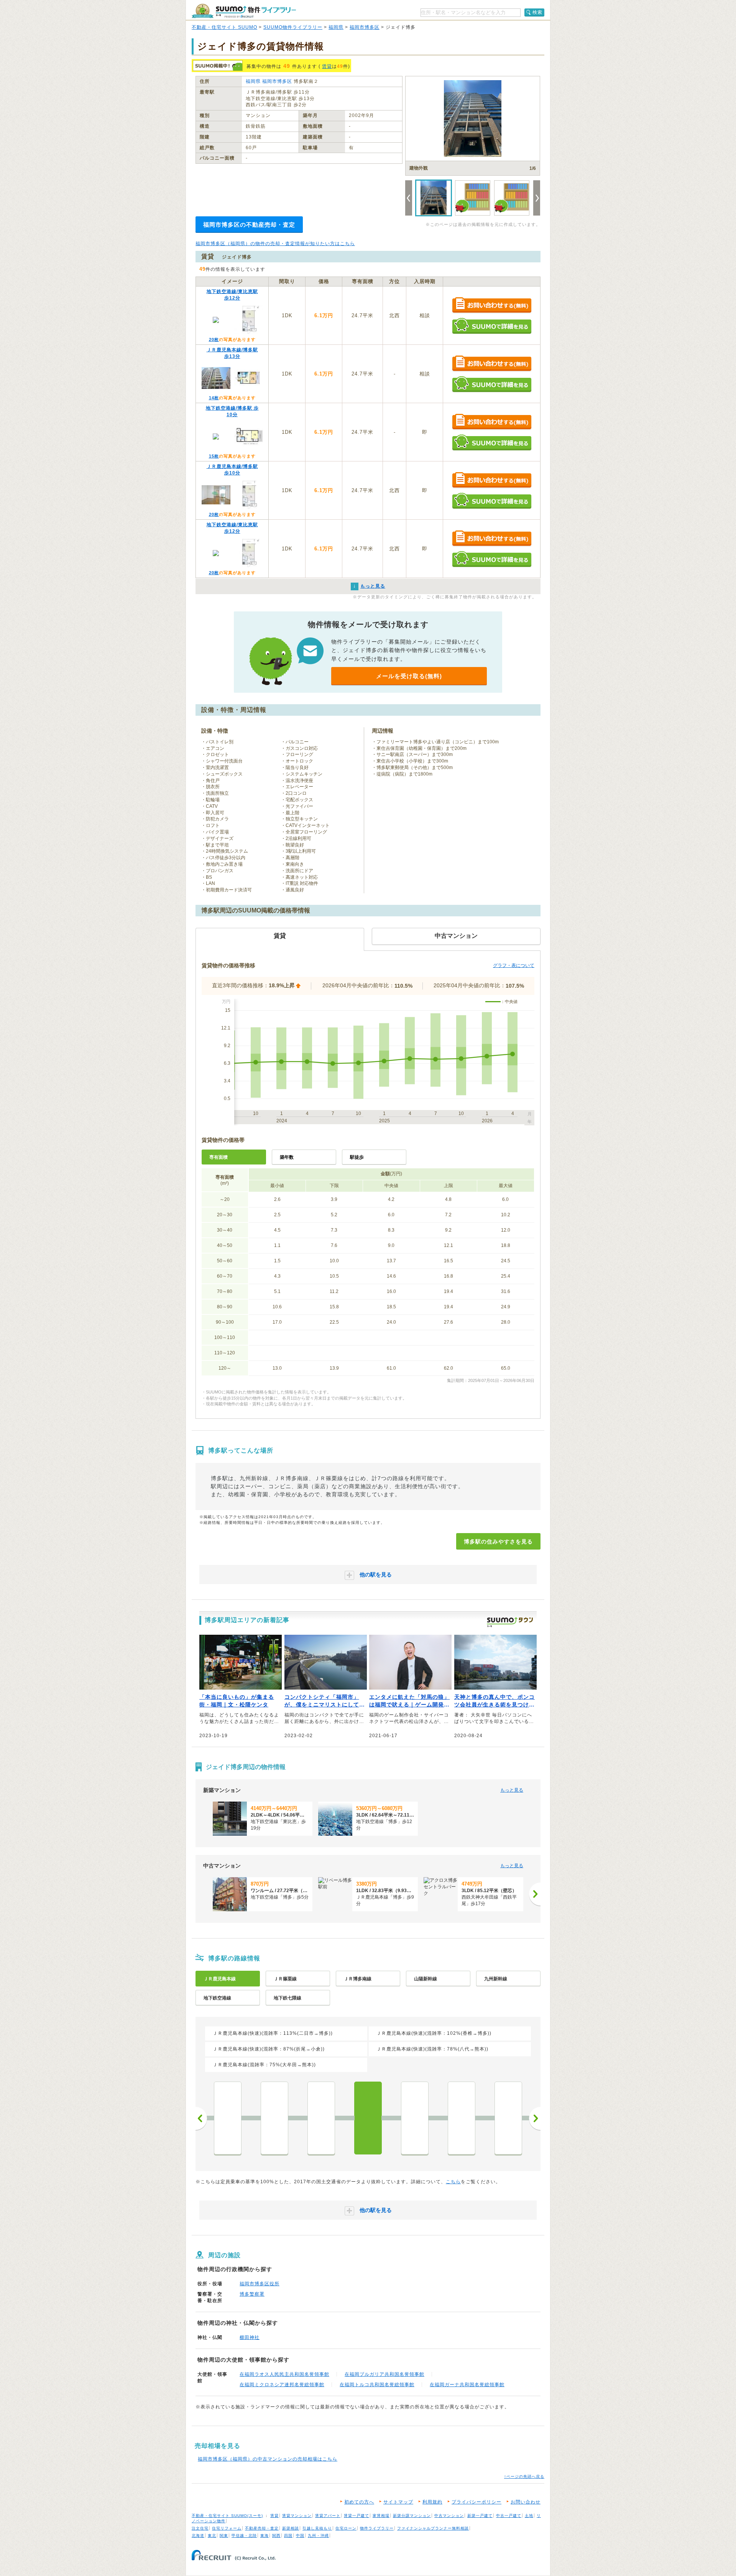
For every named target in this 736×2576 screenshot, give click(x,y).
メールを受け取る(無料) (409, 676)
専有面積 (219, 1157)
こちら (453, 2182)
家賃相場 (381, 2516)
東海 (264, 2536)
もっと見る (512, 1790)
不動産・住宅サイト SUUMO (224, 27)
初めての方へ (359, 2502)
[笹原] (462, 2118)
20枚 (214, 339)
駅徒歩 (357, 1157)
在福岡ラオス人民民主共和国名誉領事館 (284, 2374)
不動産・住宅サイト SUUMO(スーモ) (227, 2516)
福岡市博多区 (365, 27)
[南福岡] (508, 2118)
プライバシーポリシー (476, 2502)
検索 (537, 12)
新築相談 (291, 2528)
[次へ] (535, 1894)
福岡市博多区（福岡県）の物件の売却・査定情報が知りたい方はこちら (275, 244)
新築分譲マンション (412, 2516)
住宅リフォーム (227, 2528)
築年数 (287, 1157)
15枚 (214, 456)
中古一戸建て (509, 2516)
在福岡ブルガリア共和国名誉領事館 (384, 2374)
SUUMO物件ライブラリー (293, 27)
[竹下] (415, 2118)
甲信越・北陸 (244, 2536)
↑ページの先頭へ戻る (524, 2476)
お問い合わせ (526, 2502)
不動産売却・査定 (262, 2528)
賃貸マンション (297, 2516)
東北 (212, 2536)
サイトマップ (398, 2502)
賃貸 (327, 66)
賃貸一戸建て (356, 2516)
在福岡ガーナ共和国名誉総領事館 (467, 2385)
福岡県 (336, 27)
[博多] (368, 2118)
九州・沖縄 (318, 2536)
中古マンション (449, 2516)
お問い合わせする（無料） (492, 306)
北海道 (198, 2536)
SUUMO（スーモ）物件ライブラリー (244, 11)
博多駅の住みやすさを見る (498, 1542)
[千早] (228, 2118)
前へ (201, 2118)
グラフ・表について (514, 965)
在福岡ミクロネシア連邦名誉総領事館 (282, 2385)
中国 (300, 2536)
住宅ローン (346, 2528)
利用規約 (432, 2502)
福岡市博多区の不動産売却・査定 (249, 225)
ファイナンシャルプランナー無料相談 (433, 2528)
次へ (535, 2118)
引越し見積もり (317, 2528)
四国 (288, 2536)
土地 (529, 2516)
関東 (224, 2536)
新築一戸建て (480, 2516)
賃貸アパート (328, 2516)
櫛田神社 (250, 2337)
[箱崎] (274, 2118)
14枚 (214, 398)
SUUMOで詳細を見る (492, 326)
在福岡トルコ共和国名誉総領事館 (377, 2385)
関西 (276, 2536)
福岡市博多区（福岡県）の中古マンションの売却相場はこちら (268, 2459)
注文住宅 (200, 2528)
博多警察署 (252, 2294)
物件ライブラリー (377, 2528)
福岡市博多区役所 (260, 2284)
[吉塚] (321, 2118)
